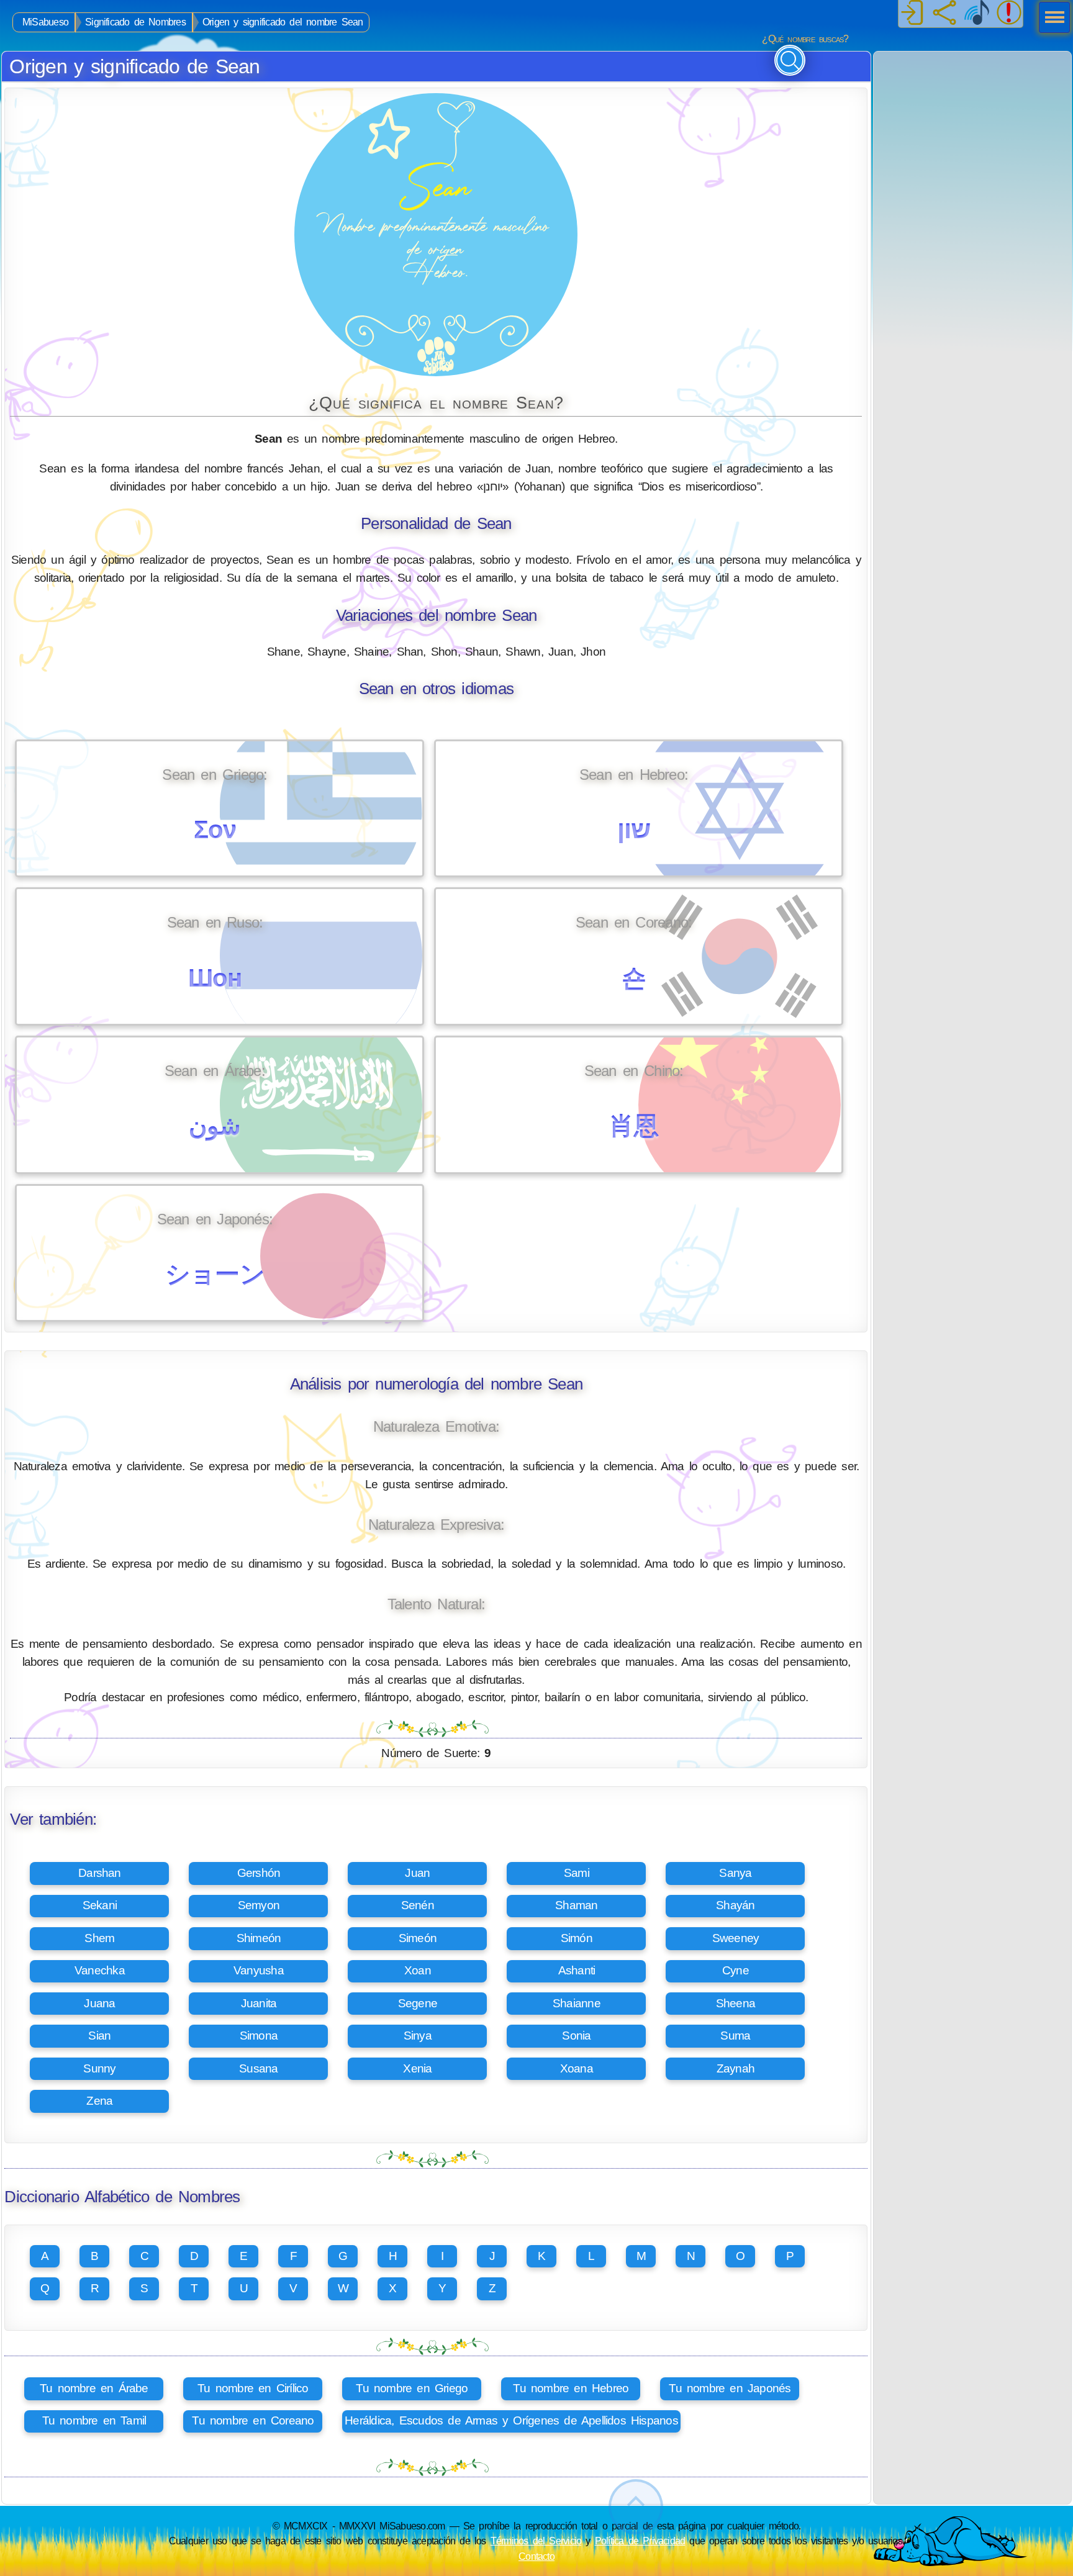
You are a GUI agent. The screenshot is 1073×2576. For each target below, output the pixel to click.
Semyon (259, 1905)
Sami (577, 1873)
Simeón (418, 1938)
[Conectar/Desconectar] (912, 14)
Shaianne (577, 2003)
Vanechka (100, 1970)
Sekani (100, 1905)
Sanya (735, 1873)
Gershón (259, 1873)
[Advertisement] (972, 129)
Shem (99, 1938)
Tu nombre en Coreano (253, 2420)
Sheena (736, 2003)
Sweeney (736, 1938)
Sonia (576, 2036)
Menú (1051, 19)
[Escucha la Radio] (977, 14)
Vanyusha (259, 1970)
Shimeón (259, 1938)
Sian (99, 2036)
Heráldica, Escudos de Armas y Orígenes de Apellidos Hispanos (511, 2420)
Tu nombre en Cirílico (253, 2388)
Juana (99, 2003)
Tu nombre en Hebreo (571, 2388)
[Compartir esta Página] (944, 14)
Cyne (736, 1970)
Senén (418, 1905)
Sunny (99, 2068)
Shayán (735, 1905)
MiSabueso (45, 22)
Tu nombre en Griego (412, 2388)
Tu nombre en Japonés (730, 2388)
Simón (577, 1938)
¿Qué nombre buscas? (805, 39)
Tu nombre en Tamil (94, 2420)
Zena (99, 2101)
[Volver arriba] (636, 2507)
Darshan (100, 1873)
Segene (418, 2003)
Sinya (418, 2036)
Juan (417, 1873)
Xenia (417, 2068)
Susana (258, 2068)
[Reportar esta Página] (1009, 14)
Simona (259, 2036)
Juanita (259, 2003)
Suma (735, 2036)
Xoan (418, 1970)
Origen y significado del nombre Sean (283, 22)
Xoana (577, 2068)
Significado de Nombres (135, 22)
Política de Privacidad (640, 2541)
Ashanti (577, 1970)
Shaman (576, 1905)
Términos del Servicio (536, 2541)
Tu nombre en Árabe (94, 2388)
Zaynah (736, 2068)
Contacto (536, 2556)
